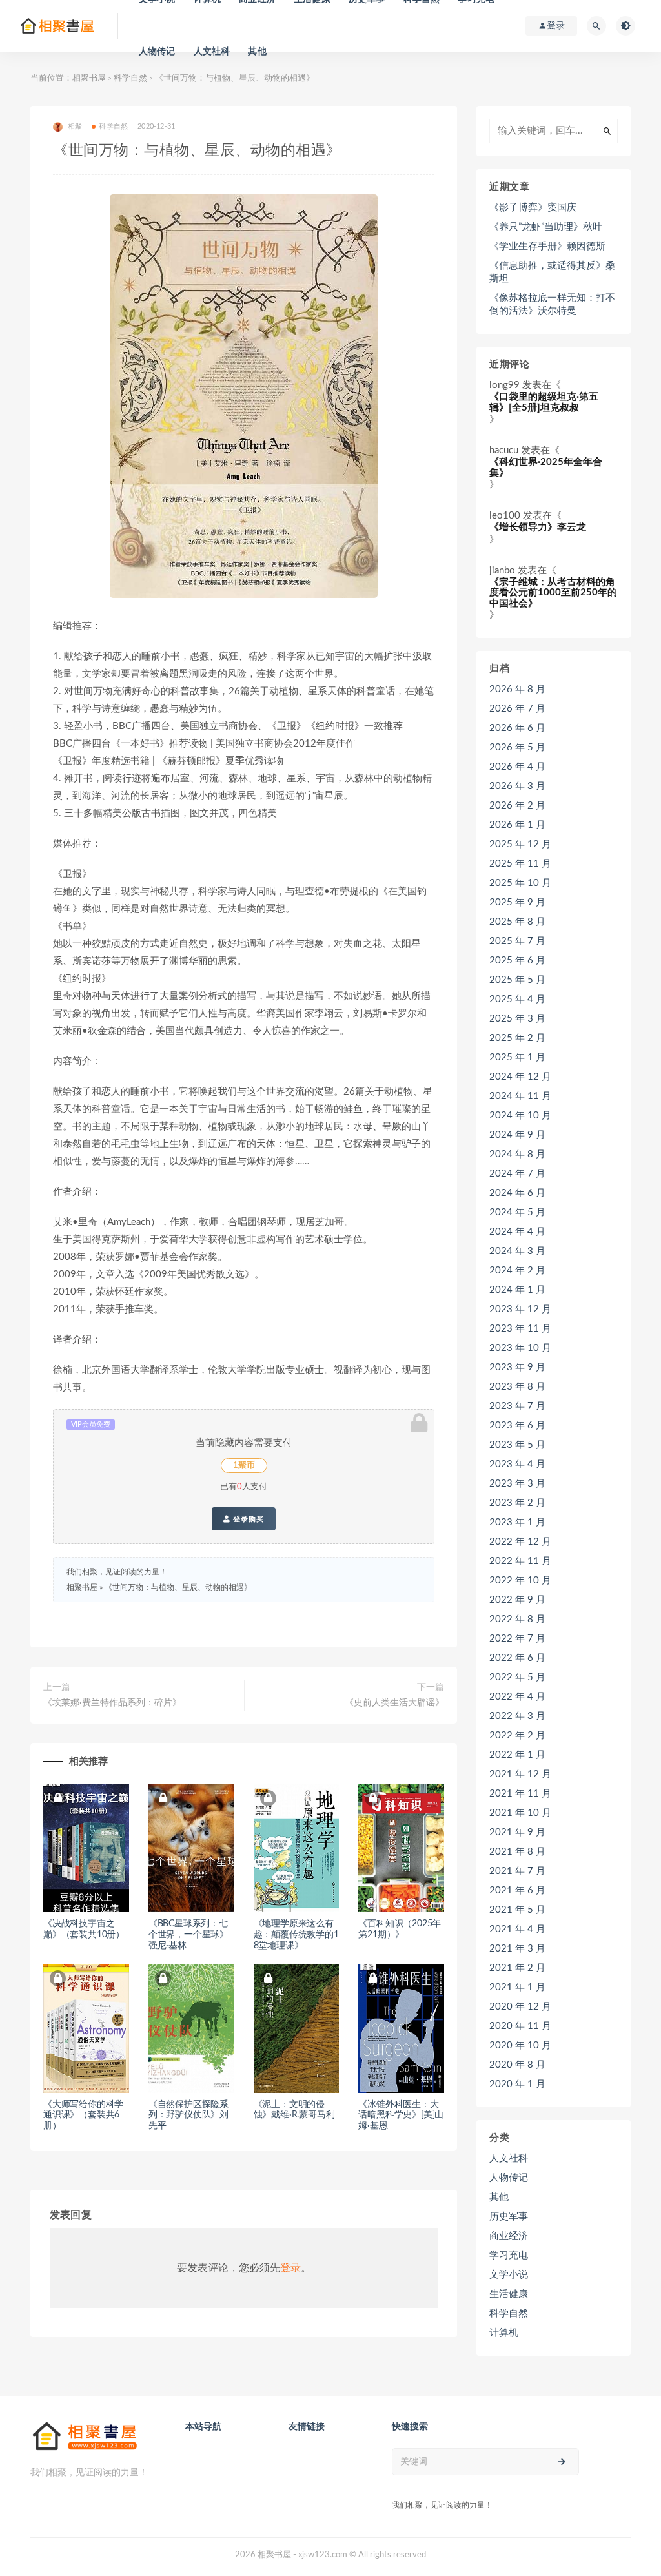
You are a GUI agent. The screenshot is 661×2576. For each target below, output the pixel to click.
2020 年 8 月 (517, 2065)
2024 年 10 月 (520, 1116)
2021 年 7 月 (517, 1871)
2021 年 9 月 (517, 1832)
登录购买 (247, 1519)
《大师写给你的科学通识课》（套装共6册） (83, 2116)
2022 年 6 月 (517, 1658)
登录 (290, 2268)
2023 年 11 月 (520, 1329)
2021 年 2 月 (517, 1968)
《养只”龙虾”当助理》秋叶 (546, 227)
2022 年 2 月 (517, 1736)
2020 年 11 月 (520, 2026)
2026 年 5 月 (517, 747)
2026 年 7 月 (517, 709)
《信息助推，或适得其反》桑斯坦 (552, 272)
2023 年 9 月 (517, 1367)
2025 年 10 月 (520, 883)
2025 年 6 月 (517, 961)
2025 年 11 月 (520, 864)
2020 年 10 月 (520, 2045)
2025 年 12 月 (520, 844)
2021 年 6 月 (517, 1891)
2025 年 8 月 (517, 922)
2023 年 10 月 (520, 1348)
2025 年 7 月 (517, 941)
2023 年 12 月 (520, 1309)
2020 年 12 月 (520, 2007)
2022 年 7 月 (517, 1639)
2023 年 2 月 (517, 1503)
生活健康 (509, 2294)
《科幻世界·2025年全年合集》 (546, 468)
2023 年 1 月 (517, 1522)
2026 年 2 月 (517, 806)
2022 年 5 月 (517, 1677)
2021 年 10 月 (520, 1813)
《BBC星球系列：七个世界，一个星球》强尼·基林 (188, 1935)
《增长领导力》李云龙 (538, 527)
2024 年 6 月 (517, 1193)
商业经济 (509, 2236)
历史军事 (509, 2217)
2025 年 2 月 (517, 1038)
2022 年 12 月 (520, 1542)
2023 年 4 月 (517, 1464)
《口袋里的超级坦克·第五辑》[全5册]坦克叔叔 (544, 402)
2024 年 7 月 (517, 1174)
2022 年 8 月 (517, 1619)
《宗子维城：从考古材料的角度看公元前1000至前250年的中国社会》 (553, 593)
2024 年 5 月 (517, 1212)
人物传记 (157, 52)
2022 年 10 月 (520, 1581)
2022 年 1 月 (517, 1755)
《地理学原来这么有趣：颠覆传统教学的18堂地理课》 (296, 1935)
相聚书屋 (89, 78)
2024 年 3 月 (517, 1251)
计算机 (504, 2333)
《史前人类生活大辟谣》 (394, 1703)
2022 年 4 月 (517, 1697)
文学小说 (509, 2275)
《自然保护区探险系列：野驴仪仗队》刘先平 (188, 2116)
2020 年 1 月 (517, 2084)
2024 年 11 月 (520, 1096)
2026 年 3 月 (517, 786)
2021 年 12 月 (520, 1774)
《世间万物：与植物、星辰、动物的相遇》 (178, 1587)
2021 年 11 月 (520, 1794)
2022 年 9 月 (517, 1600)
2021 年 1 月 (517, 1987)
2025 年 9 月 (517, 902)
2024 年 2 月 (517, 1271)
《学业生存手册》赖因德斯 (547, 246)
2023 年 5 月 (517, 1445)
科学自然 (130, 78)
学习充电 (509, 2255)
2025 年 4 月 (517, 999)
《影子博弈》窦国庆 (533, 208)
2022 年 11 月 (520, 1561)
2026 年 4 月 (517, 767)
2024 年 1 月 (517, 1290)
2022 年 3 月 (517, 1716)
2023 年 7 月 (517, 1406)
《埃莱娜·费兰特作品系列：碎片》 (112, 1703)
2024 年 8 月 (517, 1154)
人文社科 (212, 52)
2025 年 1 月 (517, 1057)
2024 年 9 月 (517, 1135)
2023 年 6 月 (517, 1426)
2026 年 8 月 (517, 689)
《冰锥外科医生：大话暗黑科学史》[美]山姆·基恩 (401, 2116)
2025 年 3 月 (517, 1019)
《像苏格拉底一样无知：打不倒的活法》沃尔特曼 (552, 304)
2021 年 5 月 (517, 1910)
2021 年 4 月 (517, 1929)
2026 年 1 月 (517, 825)
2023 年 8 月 (517, 1387)
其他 (257, 52)
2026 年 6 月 (517, 728)
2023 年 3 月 (517, 1484)
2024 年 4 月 (517, 1232)
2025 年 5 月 (517, 980)
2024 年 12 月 (520, 1077)
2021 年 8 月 (517, 1852)
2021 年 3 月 (517, 1949)
